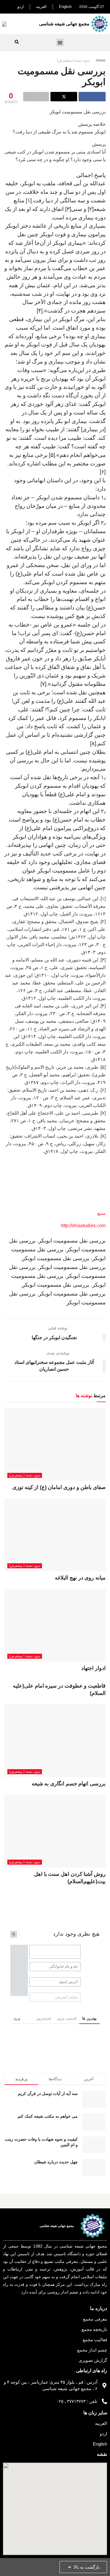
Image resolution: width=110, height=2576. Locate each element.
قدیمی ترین (67, 2018)
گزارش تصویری (93, 2360)
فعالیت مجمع (95, 2340)
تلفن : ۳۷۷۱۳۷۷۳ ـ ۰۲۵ (77, 2401)
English (65, 7)
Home (101, 60)
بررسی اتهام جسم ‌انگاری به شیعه (69, 1784)
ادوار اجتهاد (93, 1668)
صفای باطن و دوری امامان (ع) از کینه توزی (59, 1487)
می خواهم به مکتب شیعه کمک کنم (48, 2116)
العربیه (41, 7)
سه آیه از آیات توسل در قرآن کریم (48, 2093)
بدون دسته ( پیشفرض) (73, 60)
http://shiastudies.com (83, 1226)
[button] (60, 43)
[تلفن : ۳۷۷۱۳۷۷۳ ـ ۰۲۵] (104, 2401)
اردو (21, 7)
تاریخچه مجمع (94, 2329)
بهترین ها (89, 2018)
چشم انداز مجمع (92, 2350)
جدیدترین (44, 2018)
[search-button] (17, 42)
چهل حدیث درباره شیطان (56, 2162)
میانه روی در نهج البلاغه (80, 1578)
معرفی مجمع (95, 2319)
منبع (101, 1213)
